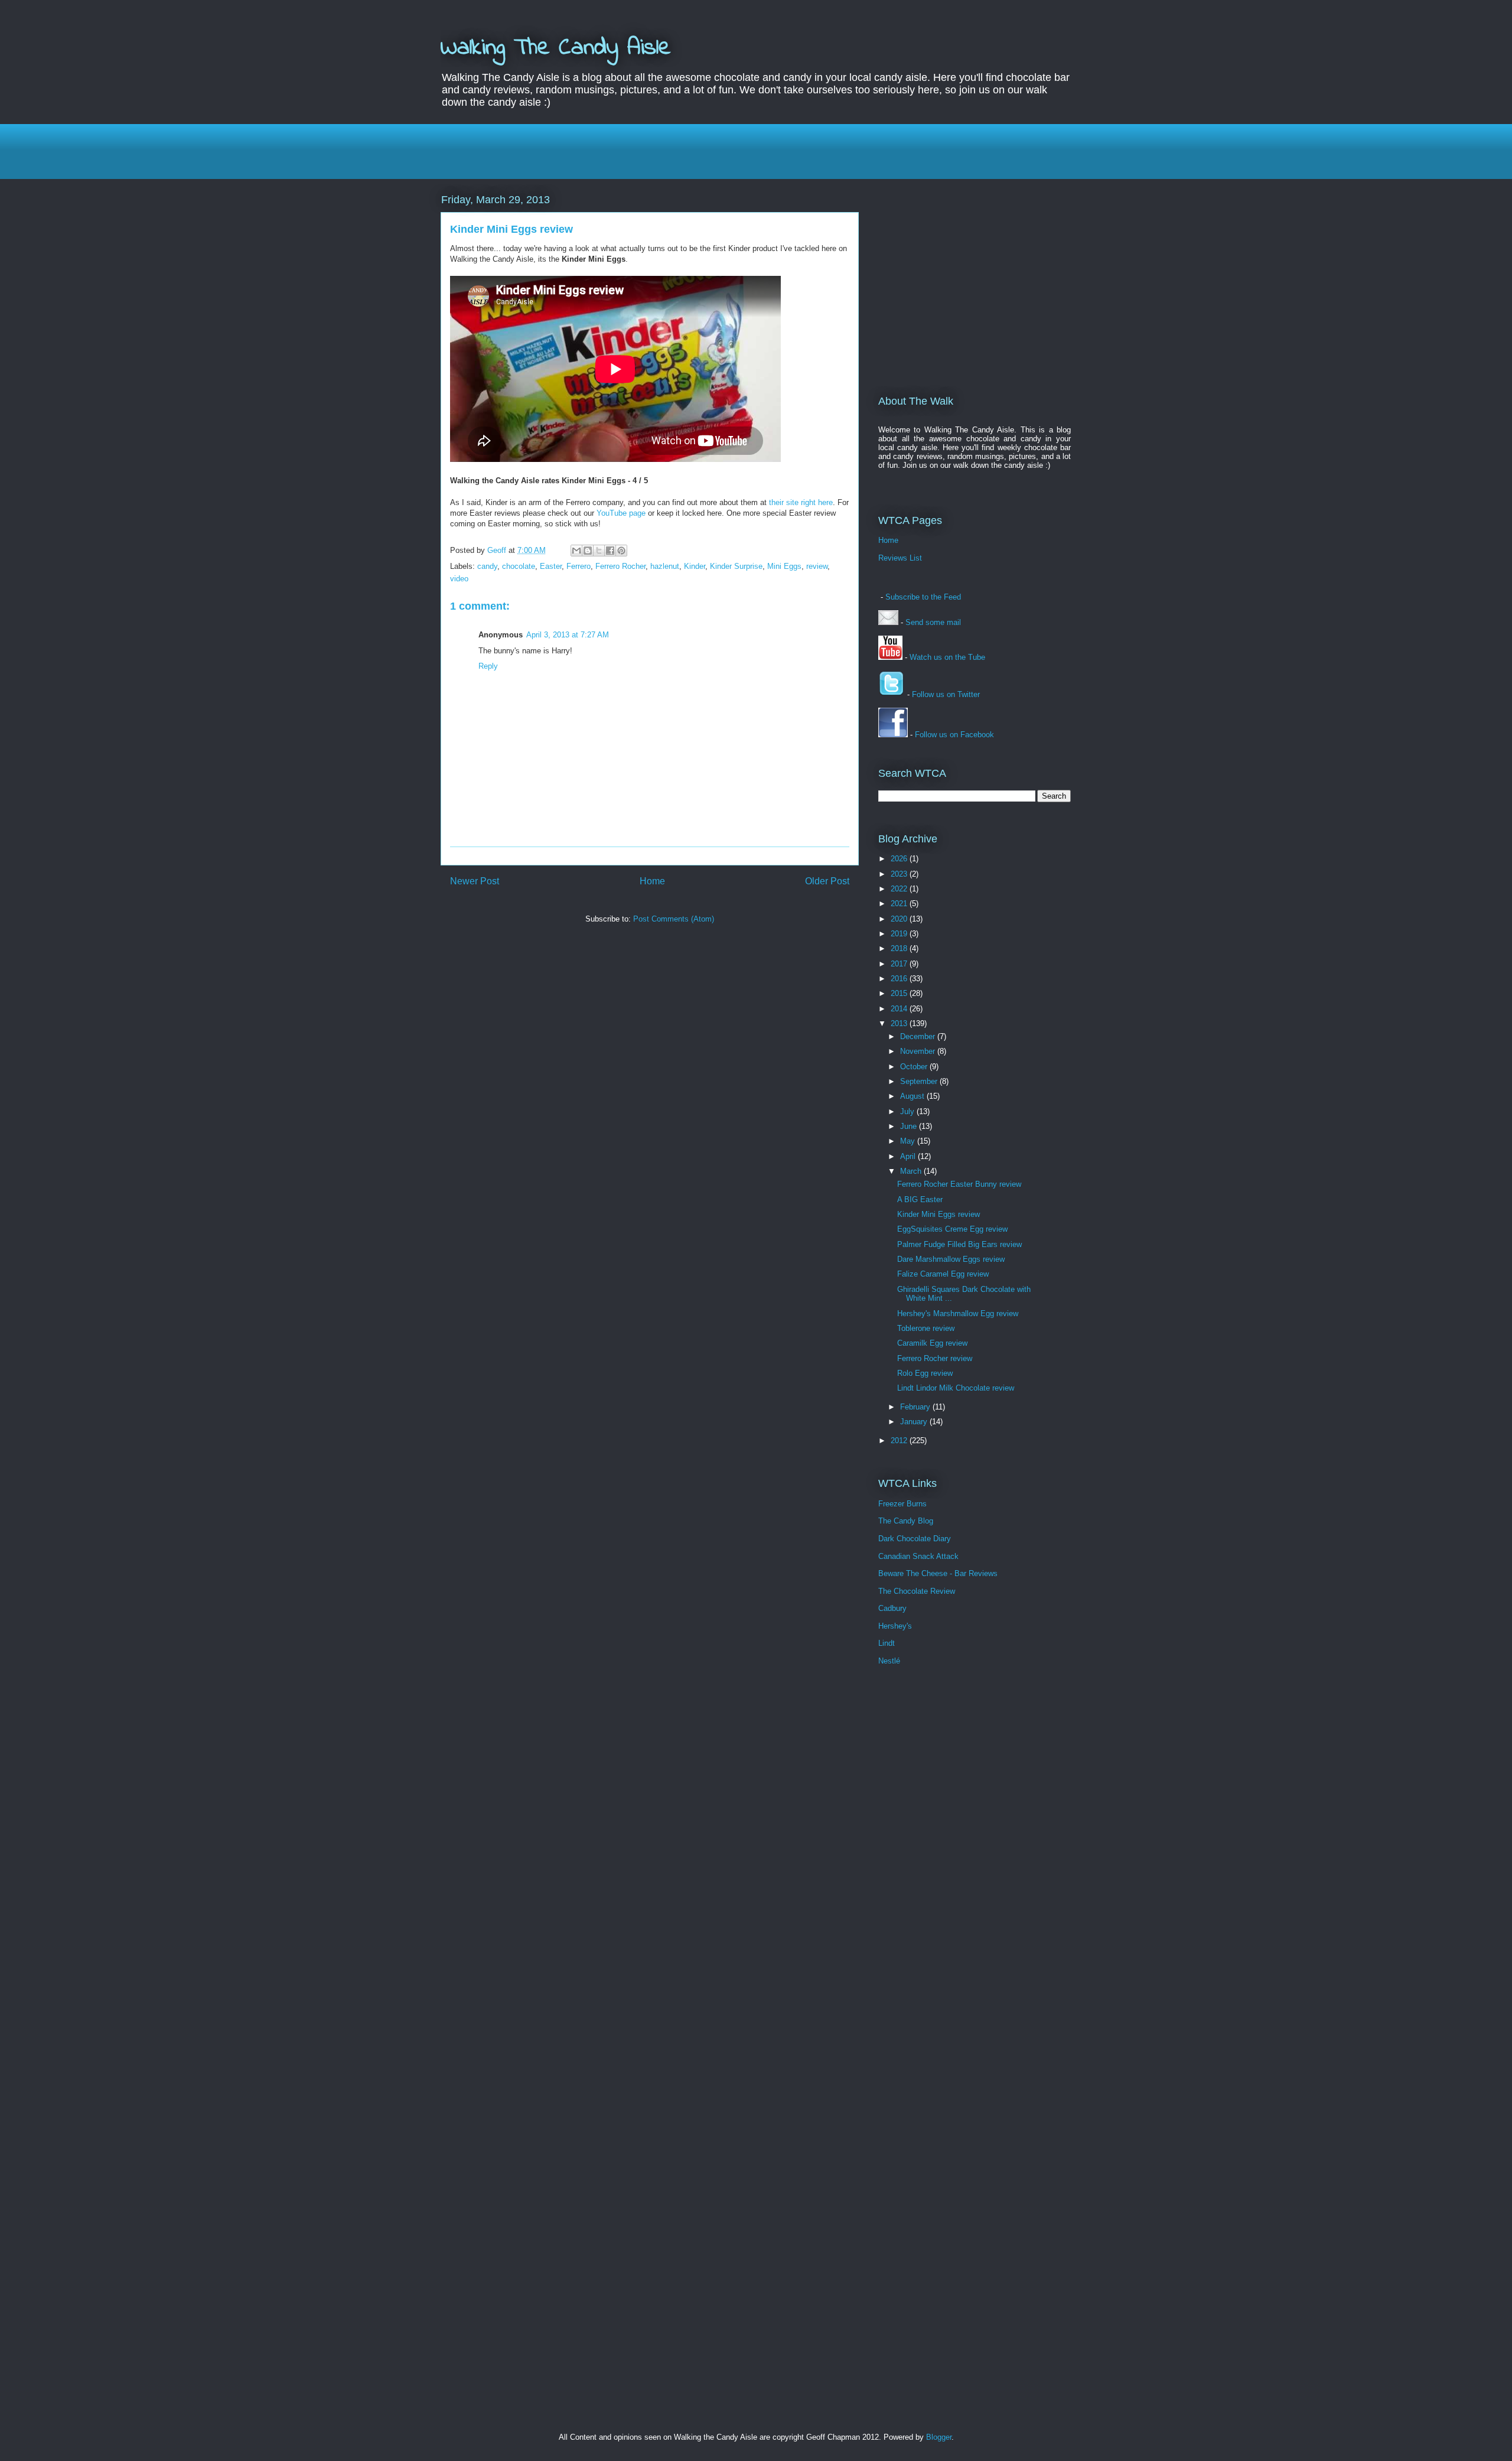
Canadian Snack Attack (918, 1556)
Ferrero (579, 566)
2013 (900, 1023)
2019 (900, 934)
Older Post (827, 881)
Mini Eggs (784, 566)
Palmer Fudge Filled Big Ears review (959, 1244)
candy (487, 566)
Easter (551, 566)
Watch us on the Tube (947, 657)
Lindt (887, 1643)
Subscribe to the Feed (923, 597)
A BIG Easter (920, 1199)
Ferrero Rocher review (935, 1358)
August (913, 1096)
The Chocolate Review (917, 1591)
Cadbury (892, 1608)
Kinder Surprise (736, 566)
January (915, 1422)
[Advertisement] (756, 150)
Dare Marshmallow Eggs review (951, 1259)
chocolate (519, 566)
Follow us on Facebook (954, 735)
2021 (900, 904)
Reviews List (900, 558)
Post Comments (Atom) (674, 919)
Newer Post (475, 881)
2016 (900, 979)
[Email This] (576, 551)
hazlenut (665, 566)
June (910, 1126)
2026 (900, 859)
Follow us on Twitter (946, 694)
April (909, 1156)
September (920, 1081)
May (909, 1141)
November (919, 1051)
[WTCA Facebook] (893, 735)
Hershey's (895, 1626)
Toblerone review (926, 1328)
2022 (900, 889)
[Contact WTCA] (888, 622)
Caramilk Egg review (932, 1343)
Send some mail (933, 622)
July (908, 1111)
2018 (900, 948)
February (916, 1407)
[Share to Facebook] (610, 551)
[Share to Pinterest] (621, 551)
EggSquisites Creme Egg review (952, 1229)
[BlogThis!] (588, 551)
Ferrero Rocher (620, 566)
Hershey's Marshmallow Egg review (958, 1313)
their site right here (801, 502)
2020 (900, 919)
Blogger (939, 2437)
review (817, 566)
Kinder (695, 566)
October (915, 1067)
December (919, 1036)
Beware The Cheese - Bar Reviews (938, 1573)
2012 (900, 1441)
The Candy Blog (906, 1521)
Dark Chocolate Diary (915, 1539)
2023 (900, 874)
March (912, 1171)
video (459, 579)
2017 (900, 964)
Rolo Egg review (925, 1373)
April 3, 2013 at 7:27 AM (568, 635)
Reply (488, 666)
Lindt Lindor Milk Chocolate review (956, 1388)
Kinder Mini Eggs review (939, 1214)
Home (652, 881)
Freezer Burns (902, 1504)
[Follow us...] (892, 694)
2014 (900, 1009)
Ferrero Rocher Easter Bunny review (959, 1184)
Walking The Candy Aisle (556, 48)
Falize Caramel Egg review (943, 1274)
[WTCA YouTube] (890, 657)
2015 (900, 993)
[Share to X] (599, 551)
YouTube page (621, 513)
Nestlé (889, 1661)
